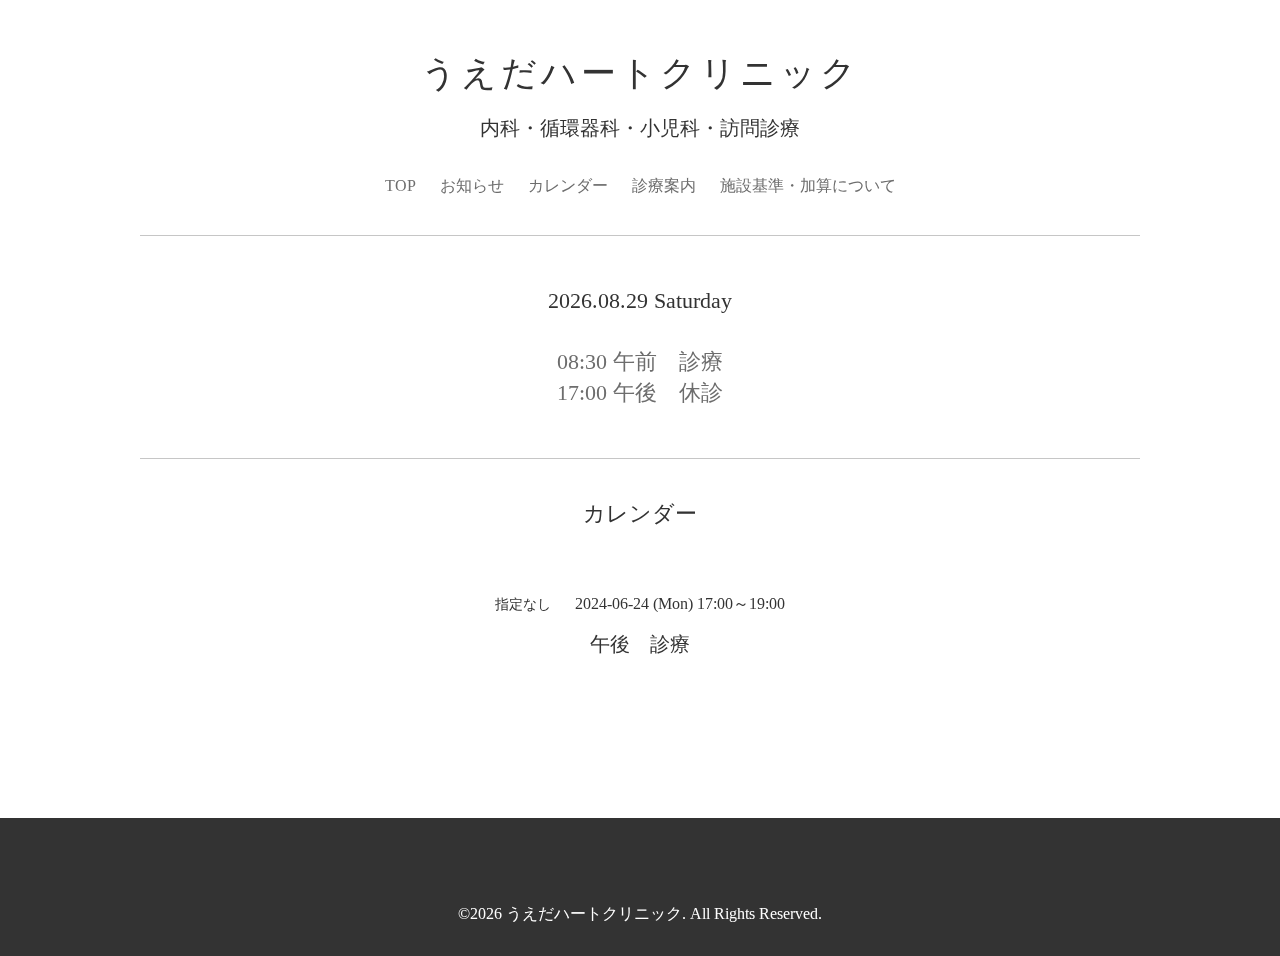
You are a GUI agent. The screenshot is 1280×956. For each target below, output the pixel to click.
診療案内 (664, 185)
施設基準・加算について (808, 185)
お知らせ (472, 185)
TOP (400, 185)
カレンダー (568, 185)
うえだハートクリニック (640, 73)
